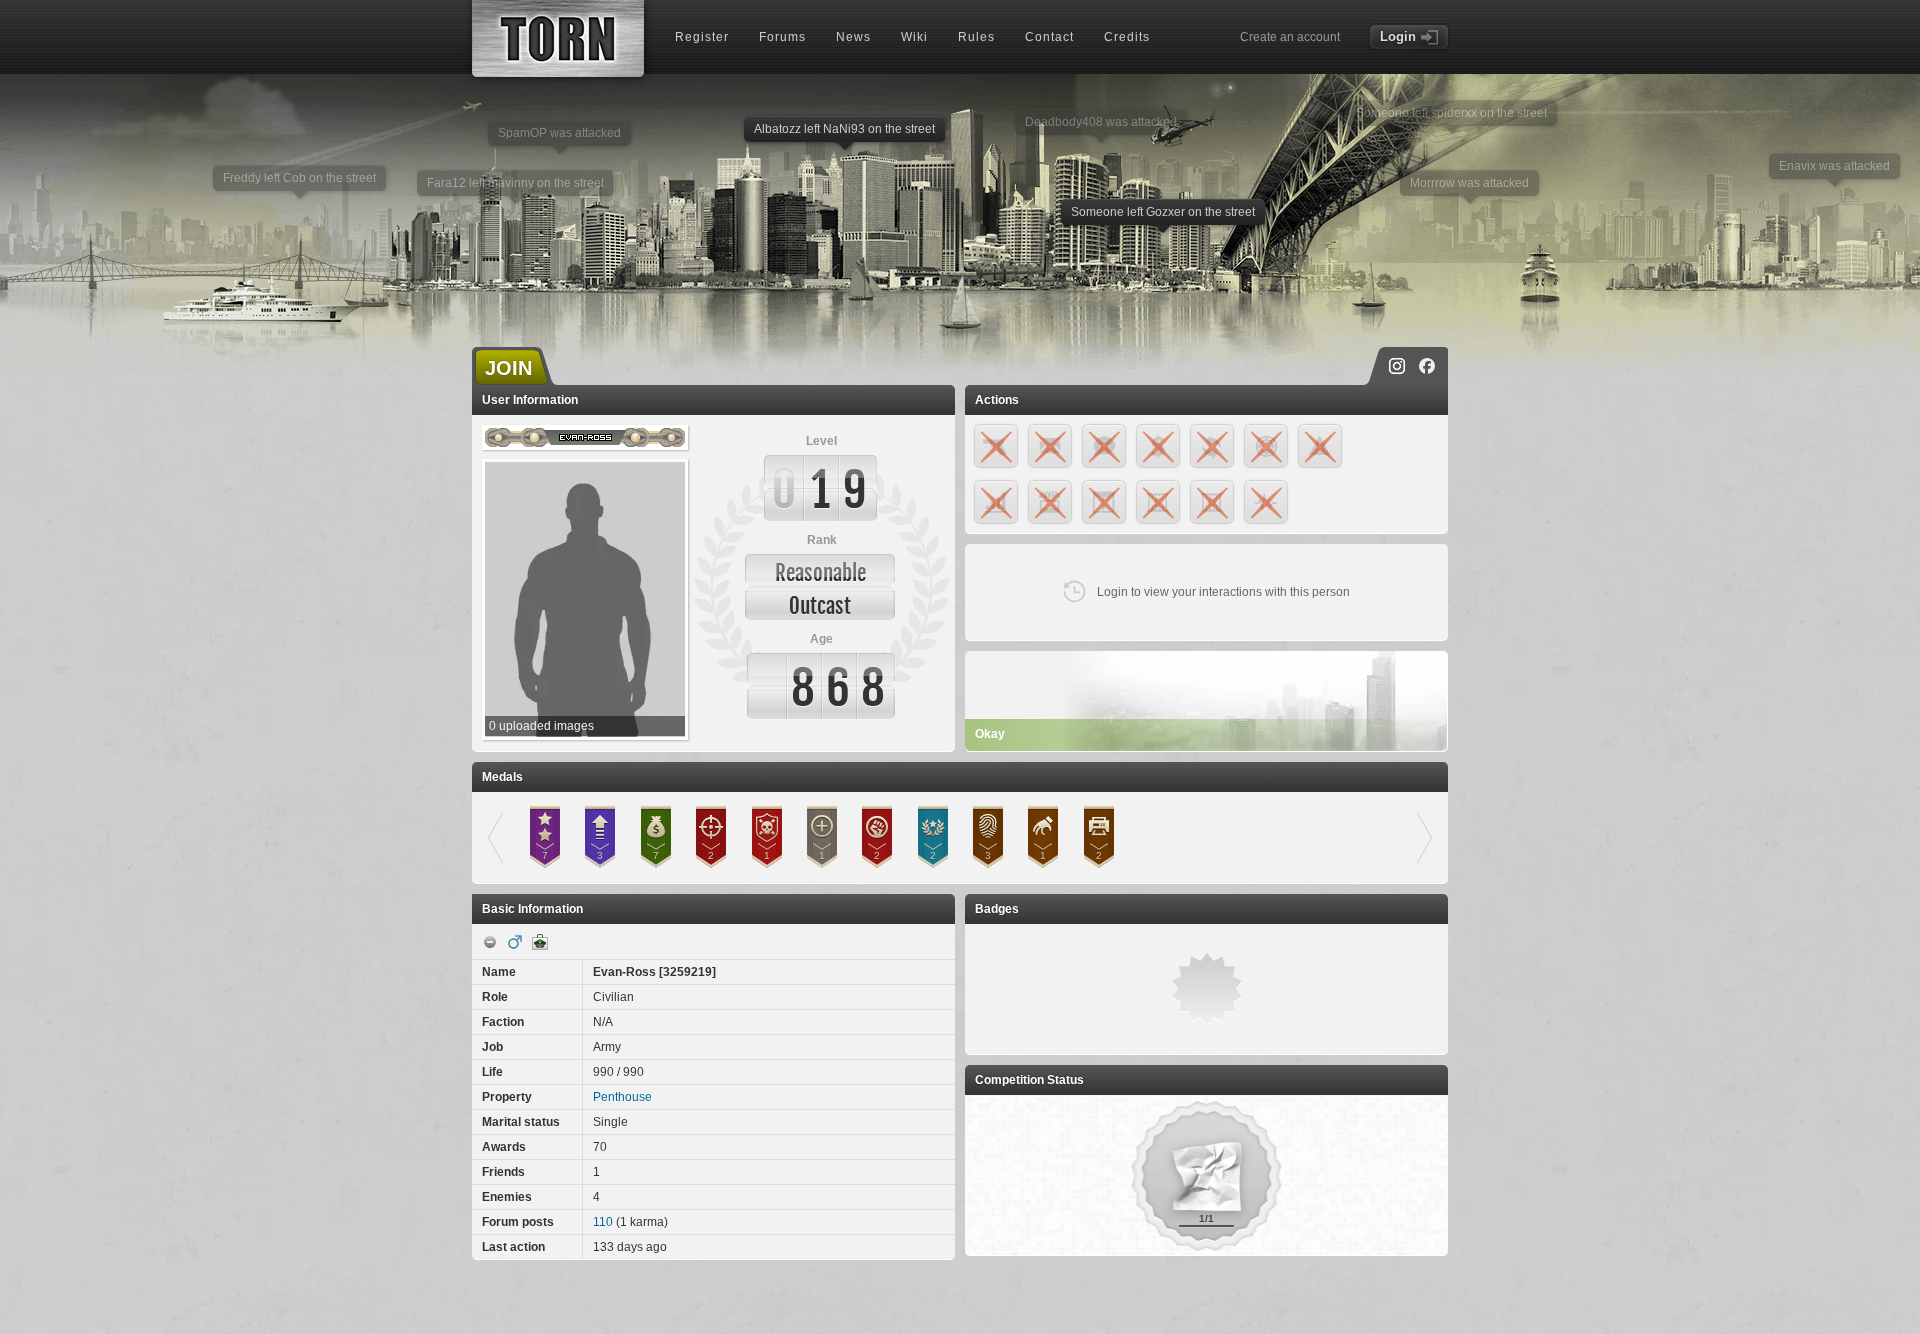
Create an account (1290, 37)
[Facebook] (1427, 366)
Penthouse (622, 1097)
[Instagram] (1397, 366)
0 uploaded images (541, 726)
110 (603, 1222)
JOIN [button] (508, 368)
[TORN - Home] (558, 38)
